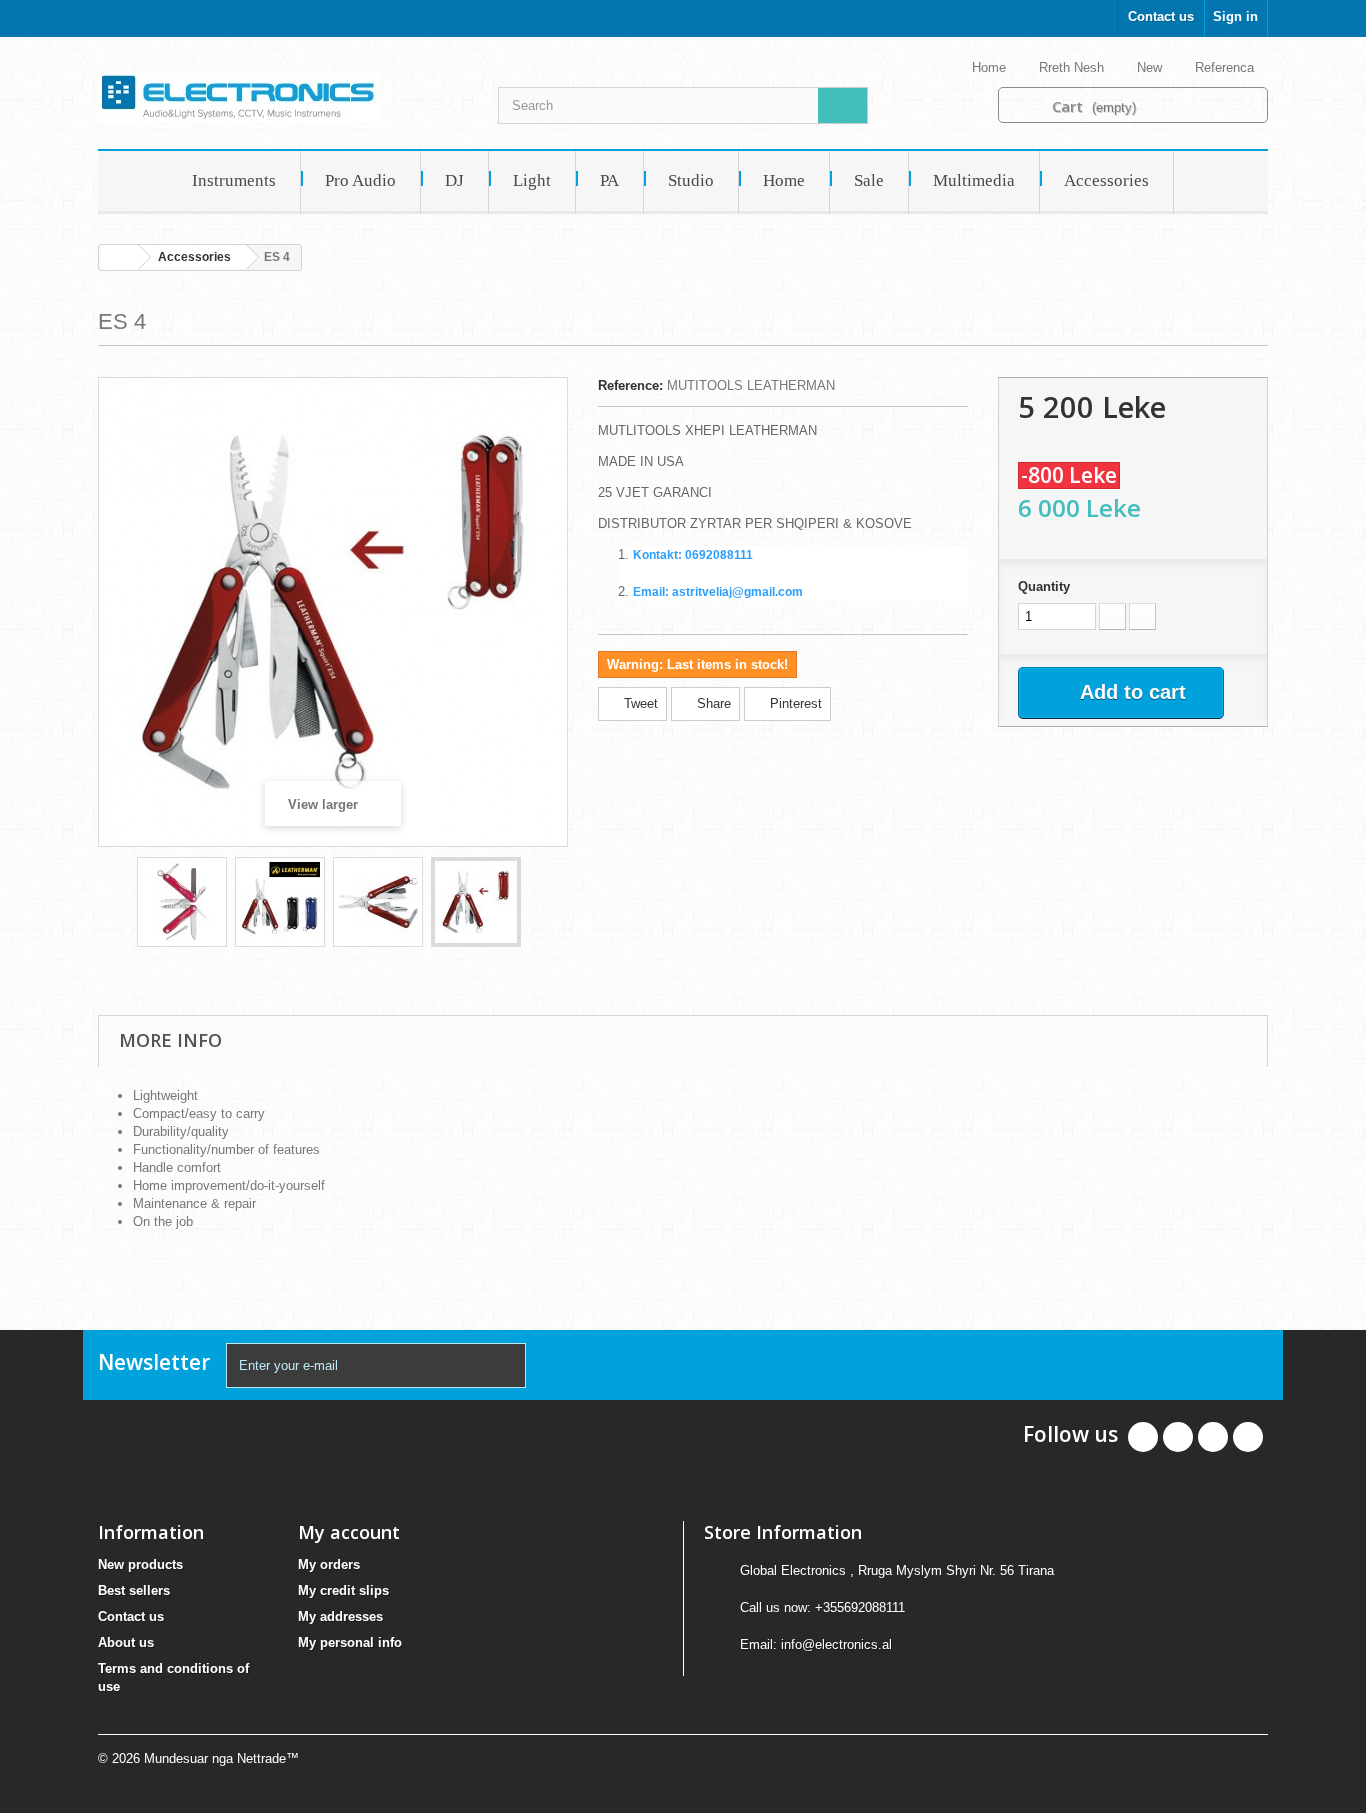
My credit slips (343, 1590)
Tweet (639, 703)
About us (126, 1642)
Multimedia (974, 180)
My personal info (350, 1642)
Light (532, 180)
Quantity (1044, 586)
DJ (454, 180)
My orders (329, 1564)
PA (609, 180)
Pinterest (794, 703)
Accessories (1106, 180)
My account (349, 1532)
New (1151, 67)
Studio (691, 180)
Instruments (234, 180)
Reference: (630, 385)
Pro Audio (360, 180)
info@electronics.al (836, 1644)
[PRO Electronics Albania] (283, 97)
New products (140, 1564)
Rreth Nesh (1073, 67)
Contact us (1161, 16)
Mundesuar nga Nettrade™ (221, 1758)
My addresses (340, 1616)
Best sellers (134, 1590)
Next (539, 905)
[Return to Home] (119, 257)
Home (991, 67)
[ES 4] (182, 902)
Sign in (1235, 16)
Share (712, 703)
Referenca (1226, 67)
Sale (869, 180)
